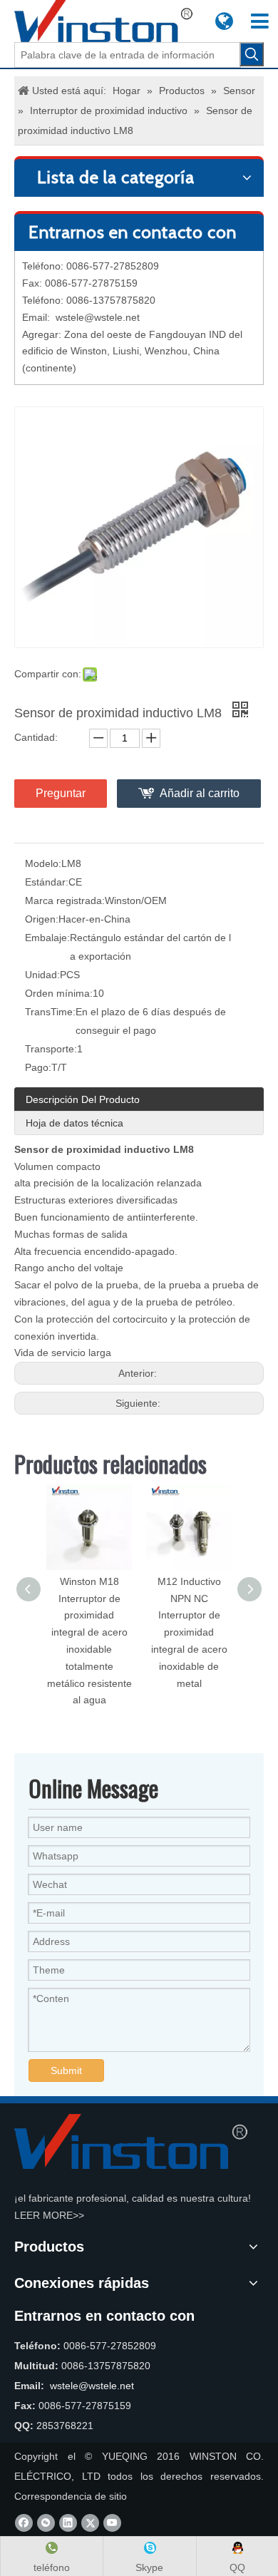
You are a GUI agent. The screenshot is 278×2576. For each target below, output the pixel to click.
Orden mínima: (59, 993)
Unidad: (42, 975)
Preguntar (61, 793)
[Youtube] (112, 2523)
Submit (66, 2070)
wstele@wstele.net (98, 317)
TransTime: (50, 1012)
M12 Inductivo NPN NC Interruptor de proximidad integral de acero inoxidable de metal (189, 1632)
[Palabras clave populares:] (252, 54)
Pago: (38, 1067)
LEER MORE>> (49, 2215)
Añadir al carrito (200, 793)
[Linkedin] (68, 2523)
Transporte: (51, 1049)
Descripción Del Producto (83, 1099)
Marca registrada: (65, 900)
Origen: (42, 919)
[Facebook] (24, 2523)
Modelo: (43, 863)
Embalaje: (47, 938)
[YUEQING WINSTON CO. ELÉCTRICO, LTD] (131, 2141)
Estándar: (47, 882)
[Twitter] (90, 2523)
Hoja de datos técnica (74, 1123)
